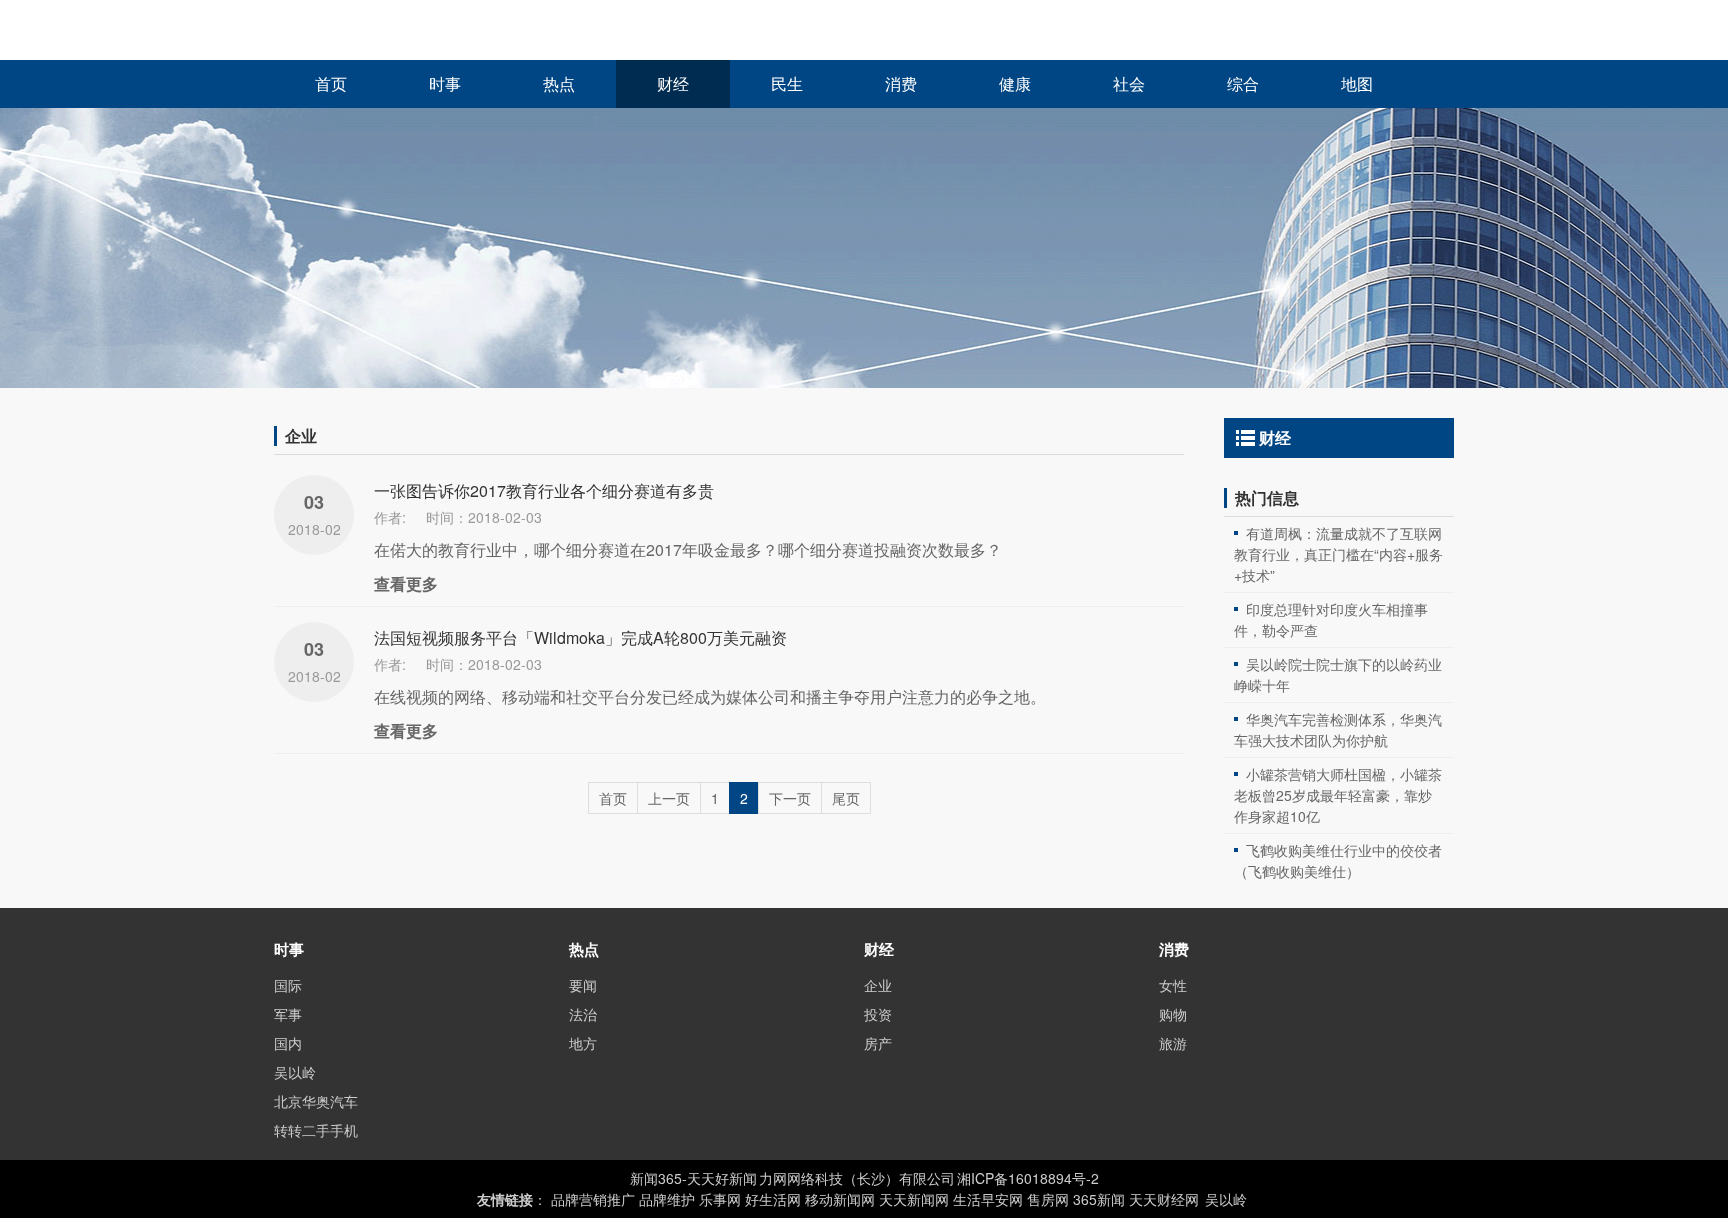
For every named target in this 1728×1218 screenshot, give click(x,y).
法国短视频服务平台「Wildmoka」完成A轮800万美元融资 (580, 637)
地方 (583, 1043)
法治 (583, 1014)
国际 (288, 985)
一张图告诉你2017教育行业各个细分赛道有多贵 (544, 490)
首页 (331, 84)
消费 (901, 84)
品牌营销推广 (593, 1199)
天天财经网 (1164, 1199)
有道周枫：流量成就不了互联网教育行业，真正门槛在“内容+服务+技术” (1338, 554)
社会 (1129, 84)
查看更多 (406, 583)
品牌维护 (667, 1199)
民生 (787, 84)
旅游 (1173, 1043)
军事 (288, 1014)
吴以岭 (295, 1072)
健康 (1015, 84)
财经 (673, 84)
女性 (1173, 985)
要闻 (583, 985)
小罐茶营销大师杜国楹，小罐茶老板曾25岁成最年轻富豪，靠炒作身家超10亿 (1338, 795)
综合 (1243, 84)
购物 (1173, 1014)
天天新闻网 (914, 1199)
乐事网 (720, 1199)
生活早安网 (988, 1199)
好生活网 (773, 1199)
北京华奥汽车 (316, 1101)
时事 (445, 84)
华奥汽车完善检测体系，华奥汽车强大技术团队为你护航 (1338, 729)
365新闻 (1099, 1199)
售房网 (1048, 1199)
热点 (559, 84)
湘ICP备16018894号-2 (1028, 1178)
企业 (878, 985)
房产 (878, 1043)
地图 (1357, 84)
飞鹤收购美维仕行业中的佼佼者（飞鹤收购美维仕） (1338, 860)
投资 (878, 1014)
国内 (288, 1043)
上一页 (669, 798)
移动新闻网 (840, 1199)
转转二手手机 (316, 1130)
